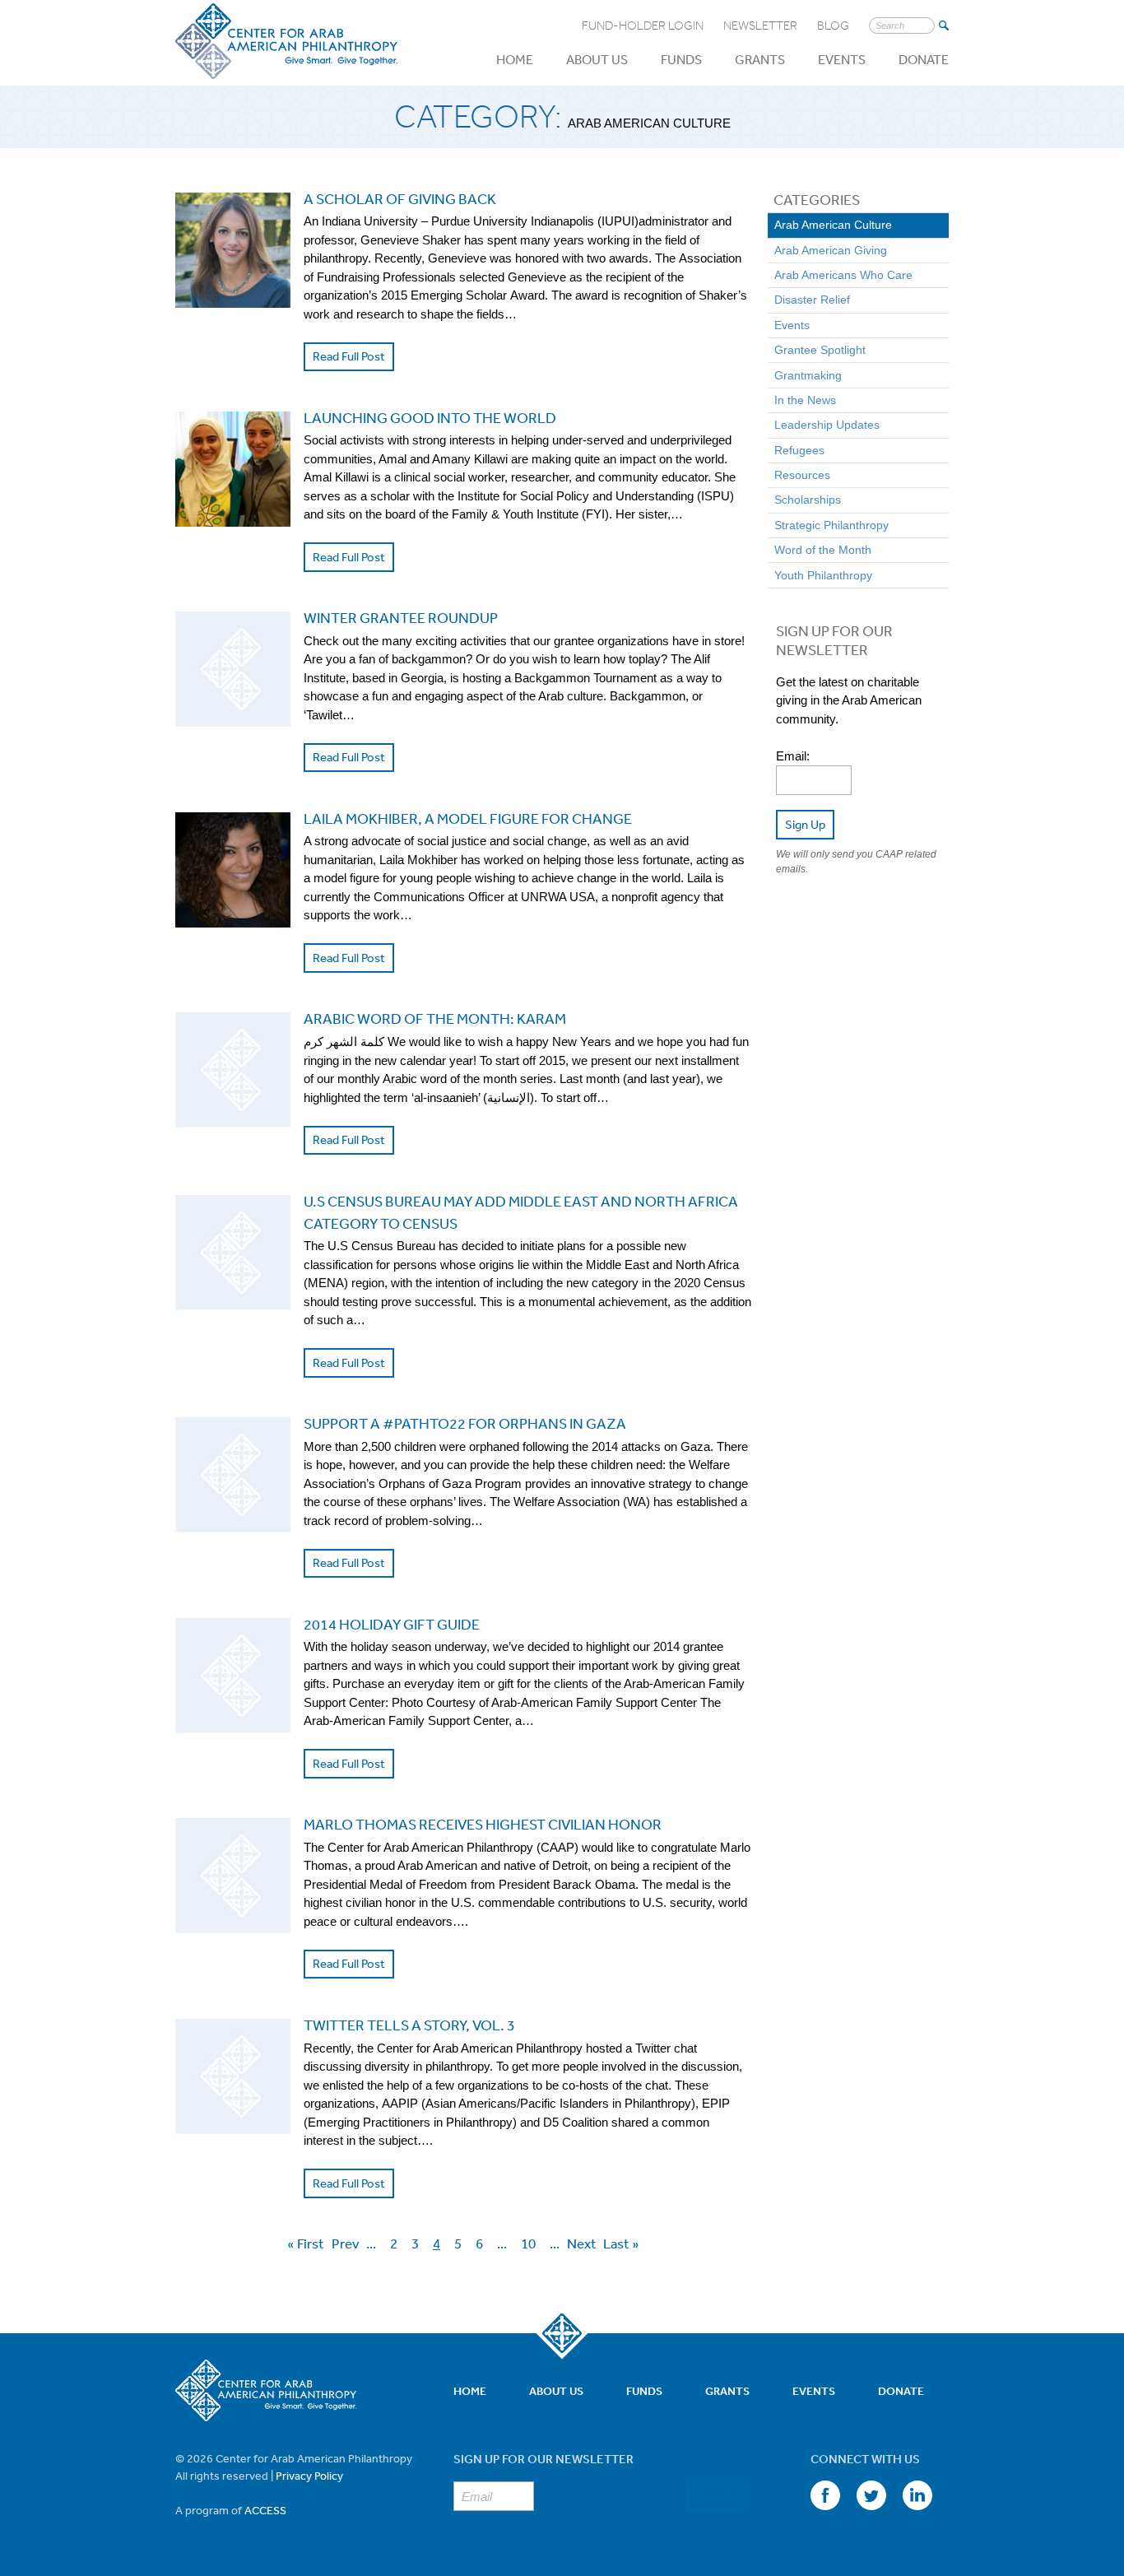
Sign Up (805, 824)
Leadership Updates (827, 425)
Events (842, 59)
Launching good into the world (430, 417)
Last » (621, 2243)
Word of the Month (823, 550)
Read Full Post (349, 356)
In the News (805, 400)
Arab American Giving (831, 250)
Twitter (871, 2495)
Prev (346, 2243)
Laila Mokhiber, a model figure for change (468, 818)
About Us (597, 59)
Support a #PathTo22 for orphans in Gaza (465, 1423)
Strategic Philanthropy (831, 525)
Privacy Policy (309, 2476)
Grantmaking (808, 375)
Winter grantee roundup (401, 617)
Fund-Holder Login (643, 26)
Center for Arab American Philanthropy (286, 42)
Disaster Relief (812, 300)
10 (528, 2242)
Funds (681, 59)
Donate (924, 59)
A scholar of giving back (400, 198)
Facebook (825, 2495)
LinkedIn (917, 2495)
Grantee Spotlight (820, 350)
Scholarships (808, 500)
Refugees (799, 450)
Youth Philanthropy (823, 575)
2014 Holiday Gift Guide (392, 1624)
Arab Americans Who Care (843, 275)
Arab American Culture (833, 225)
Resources (802, 475)
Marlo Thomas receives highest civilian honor (483, 1824)
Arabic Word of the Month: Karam (435, 1018)
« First (306, 2243)
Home (515, 59)
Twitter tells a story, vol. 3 (409, 2025)
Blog (833, 26)
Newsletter (760, 26)
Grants (760, 59)
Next (582, 2243)
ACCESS (265, 2510)
